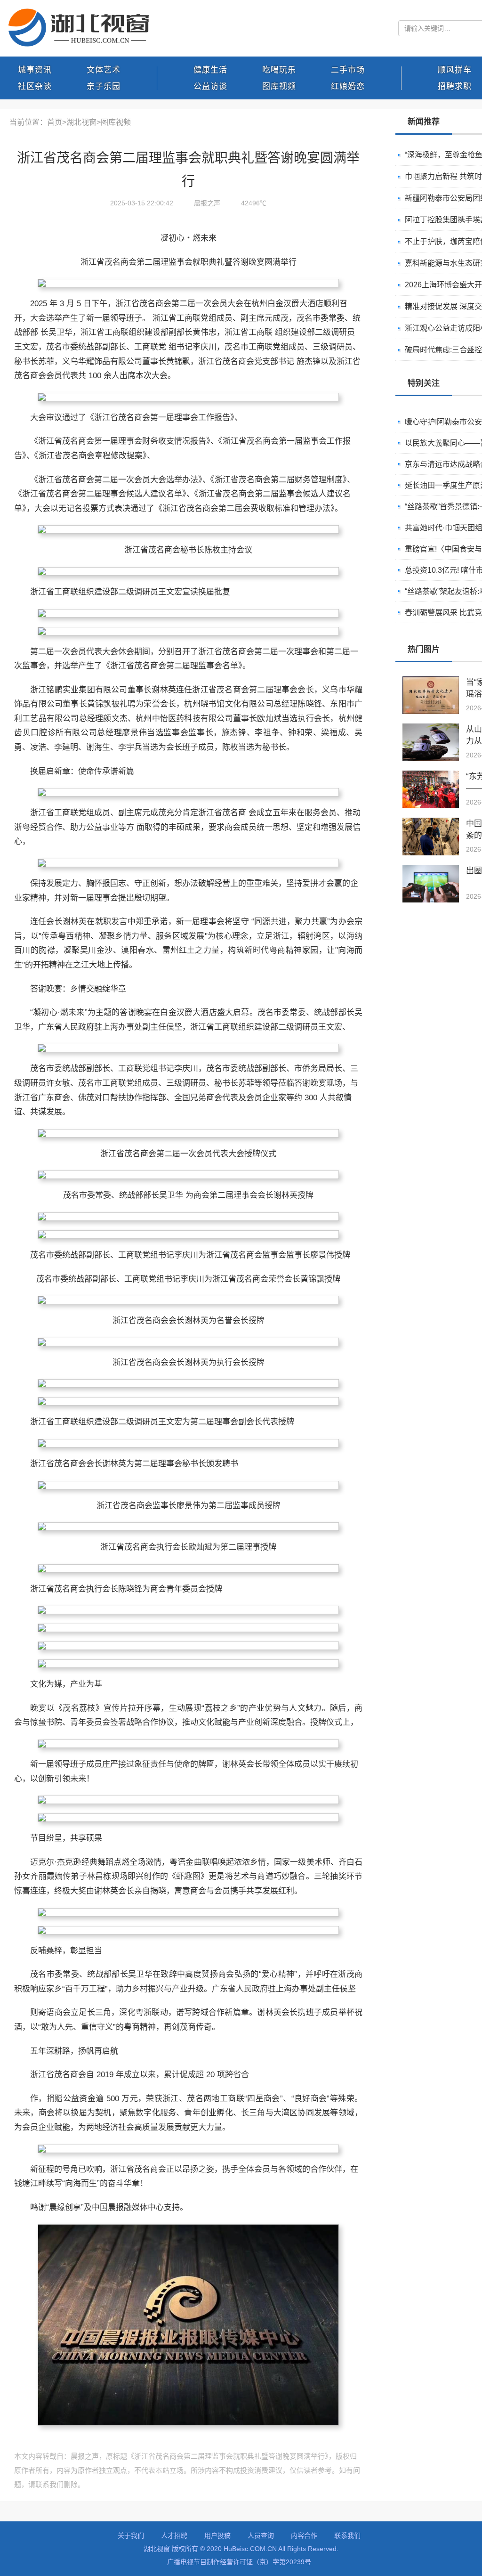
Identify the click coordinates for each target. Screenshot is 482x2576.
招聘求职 (455, 86)
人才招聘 (174, 2535)
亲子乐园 (104, 86)
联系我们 (347, 2535)
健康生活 (210, 70)
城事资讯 (35, 70)
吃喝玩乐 (279, 70)
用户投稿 (217, 2535)
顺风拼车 (455, 70)
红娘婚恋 (348, 86)
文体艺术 (104, 70)
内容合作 (304, 2535)
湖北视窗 (81, 122)
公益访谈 (210, 86)
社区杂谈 (35, 86)
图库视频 (279, 86)
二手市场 (348, 70)
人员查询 (261, 2535)
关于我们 (131, 2535)
